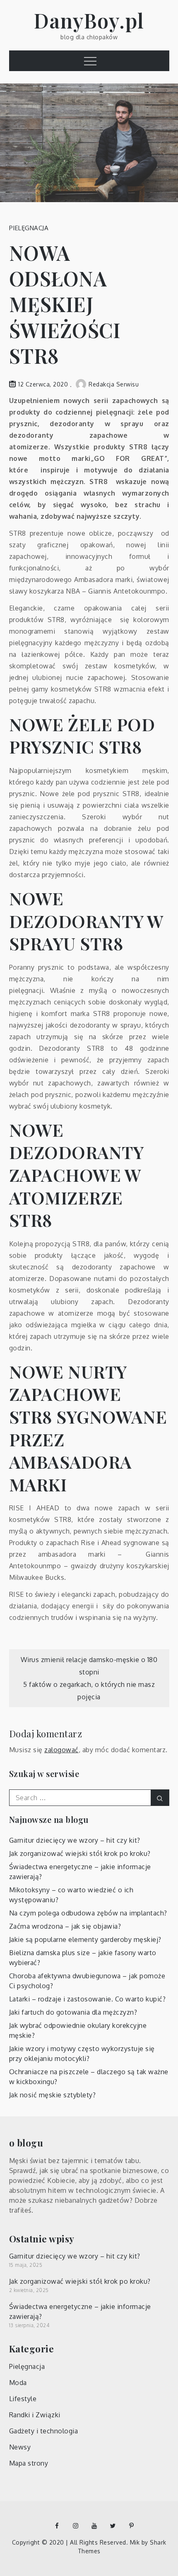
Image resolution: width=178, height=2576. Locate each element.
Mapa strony (29, 2463)
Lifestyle (23, 2399)
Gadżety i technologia (44, 2431)
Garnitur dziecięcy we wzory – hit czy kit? (75, 1840)
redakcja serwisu (114, 384)
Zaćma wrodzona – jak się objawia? (65, 1926)
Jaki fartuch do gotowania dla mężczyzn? (73, 2012)
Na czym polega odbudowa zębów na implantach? (88, 1913)
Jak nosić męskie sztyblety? (53, 2095)
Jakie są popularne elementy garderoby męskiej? (85, 1939)
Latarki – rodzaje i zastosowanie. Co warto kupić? (88, 1999)
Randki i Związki (35, 2415)
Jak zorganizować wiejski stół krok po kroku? (80, 1853)
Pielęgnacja (29, 228)
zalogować (61, 1750)
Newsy (20, 2447)
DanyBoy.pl (89, 20)
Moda (18, 2383)
